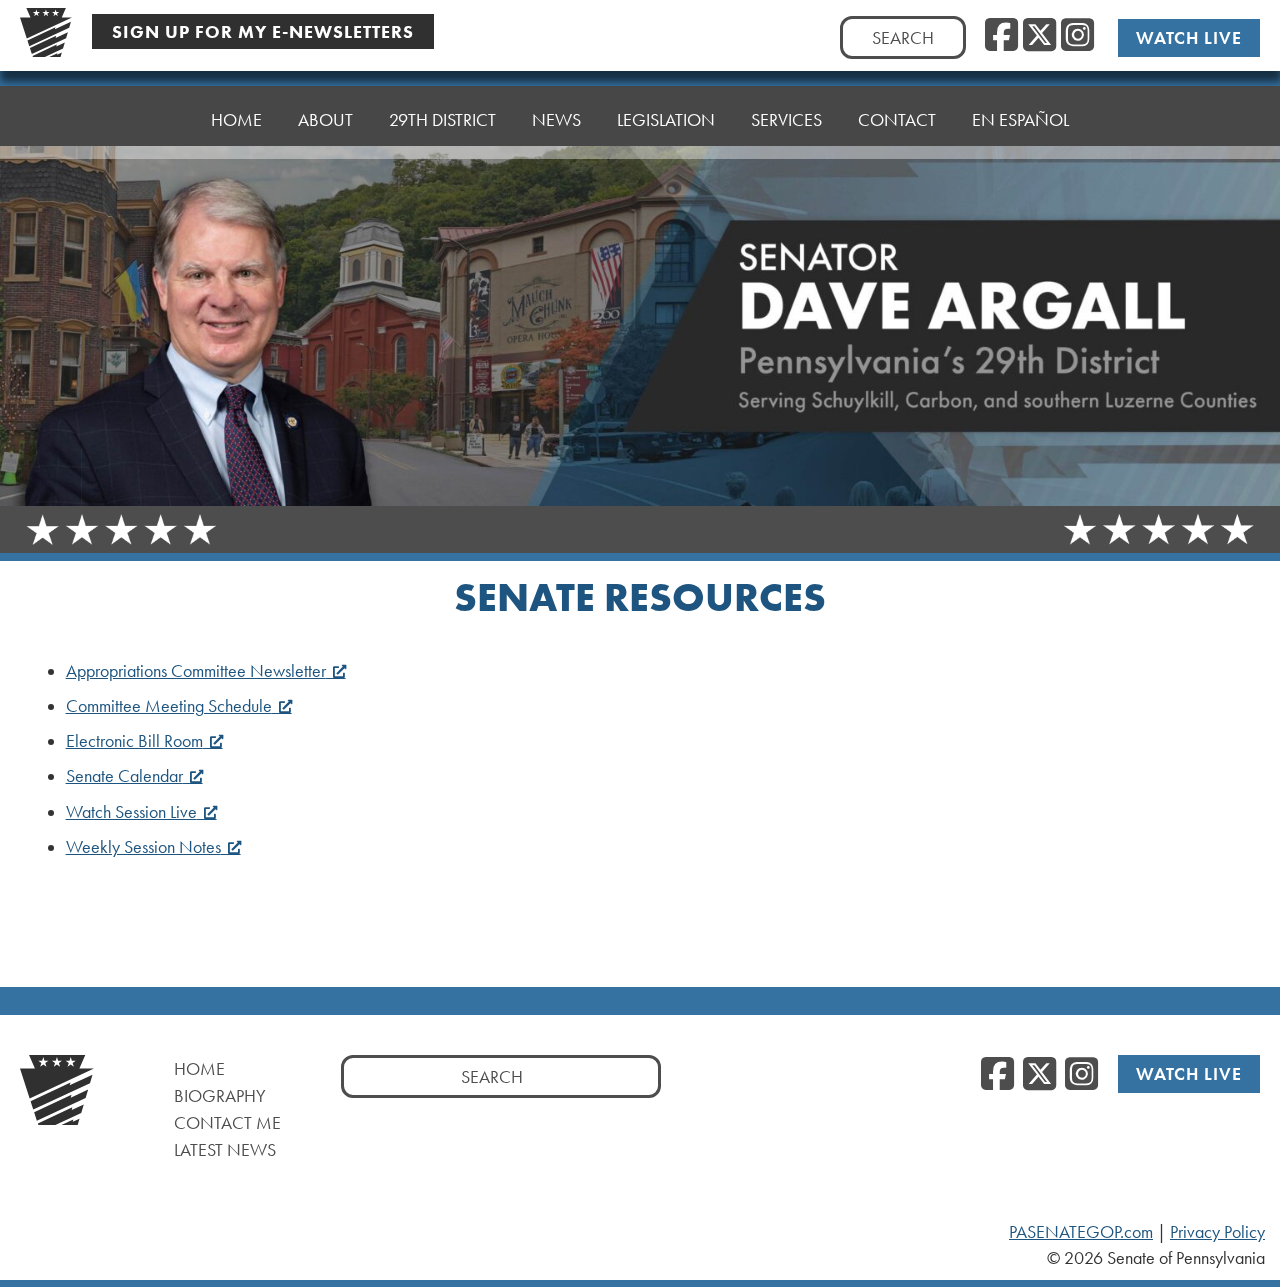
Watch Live (1189, 37)
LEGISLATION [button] (666, 119)
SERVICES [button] (786, 119)
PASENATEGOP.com (1081, 1232)
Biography (220, 1095)
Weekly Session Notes (143, 847)
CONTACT (897, 119)
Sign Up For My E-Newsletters (263, 31)
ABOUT (325, 119)
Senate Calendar (124, 776)
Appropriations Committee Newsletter (196, 671)
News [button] (556, 119)
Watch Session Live (131, 812)
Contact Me (227, 1122)
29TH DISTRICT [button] (442, 119)
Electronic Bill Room (134, 741)
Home (199, 1068)
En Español (1020, 119)
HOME (236, 119)
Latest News (225, 1149)
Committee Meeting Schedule (169, 706)
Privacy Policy (1217, 1232)
